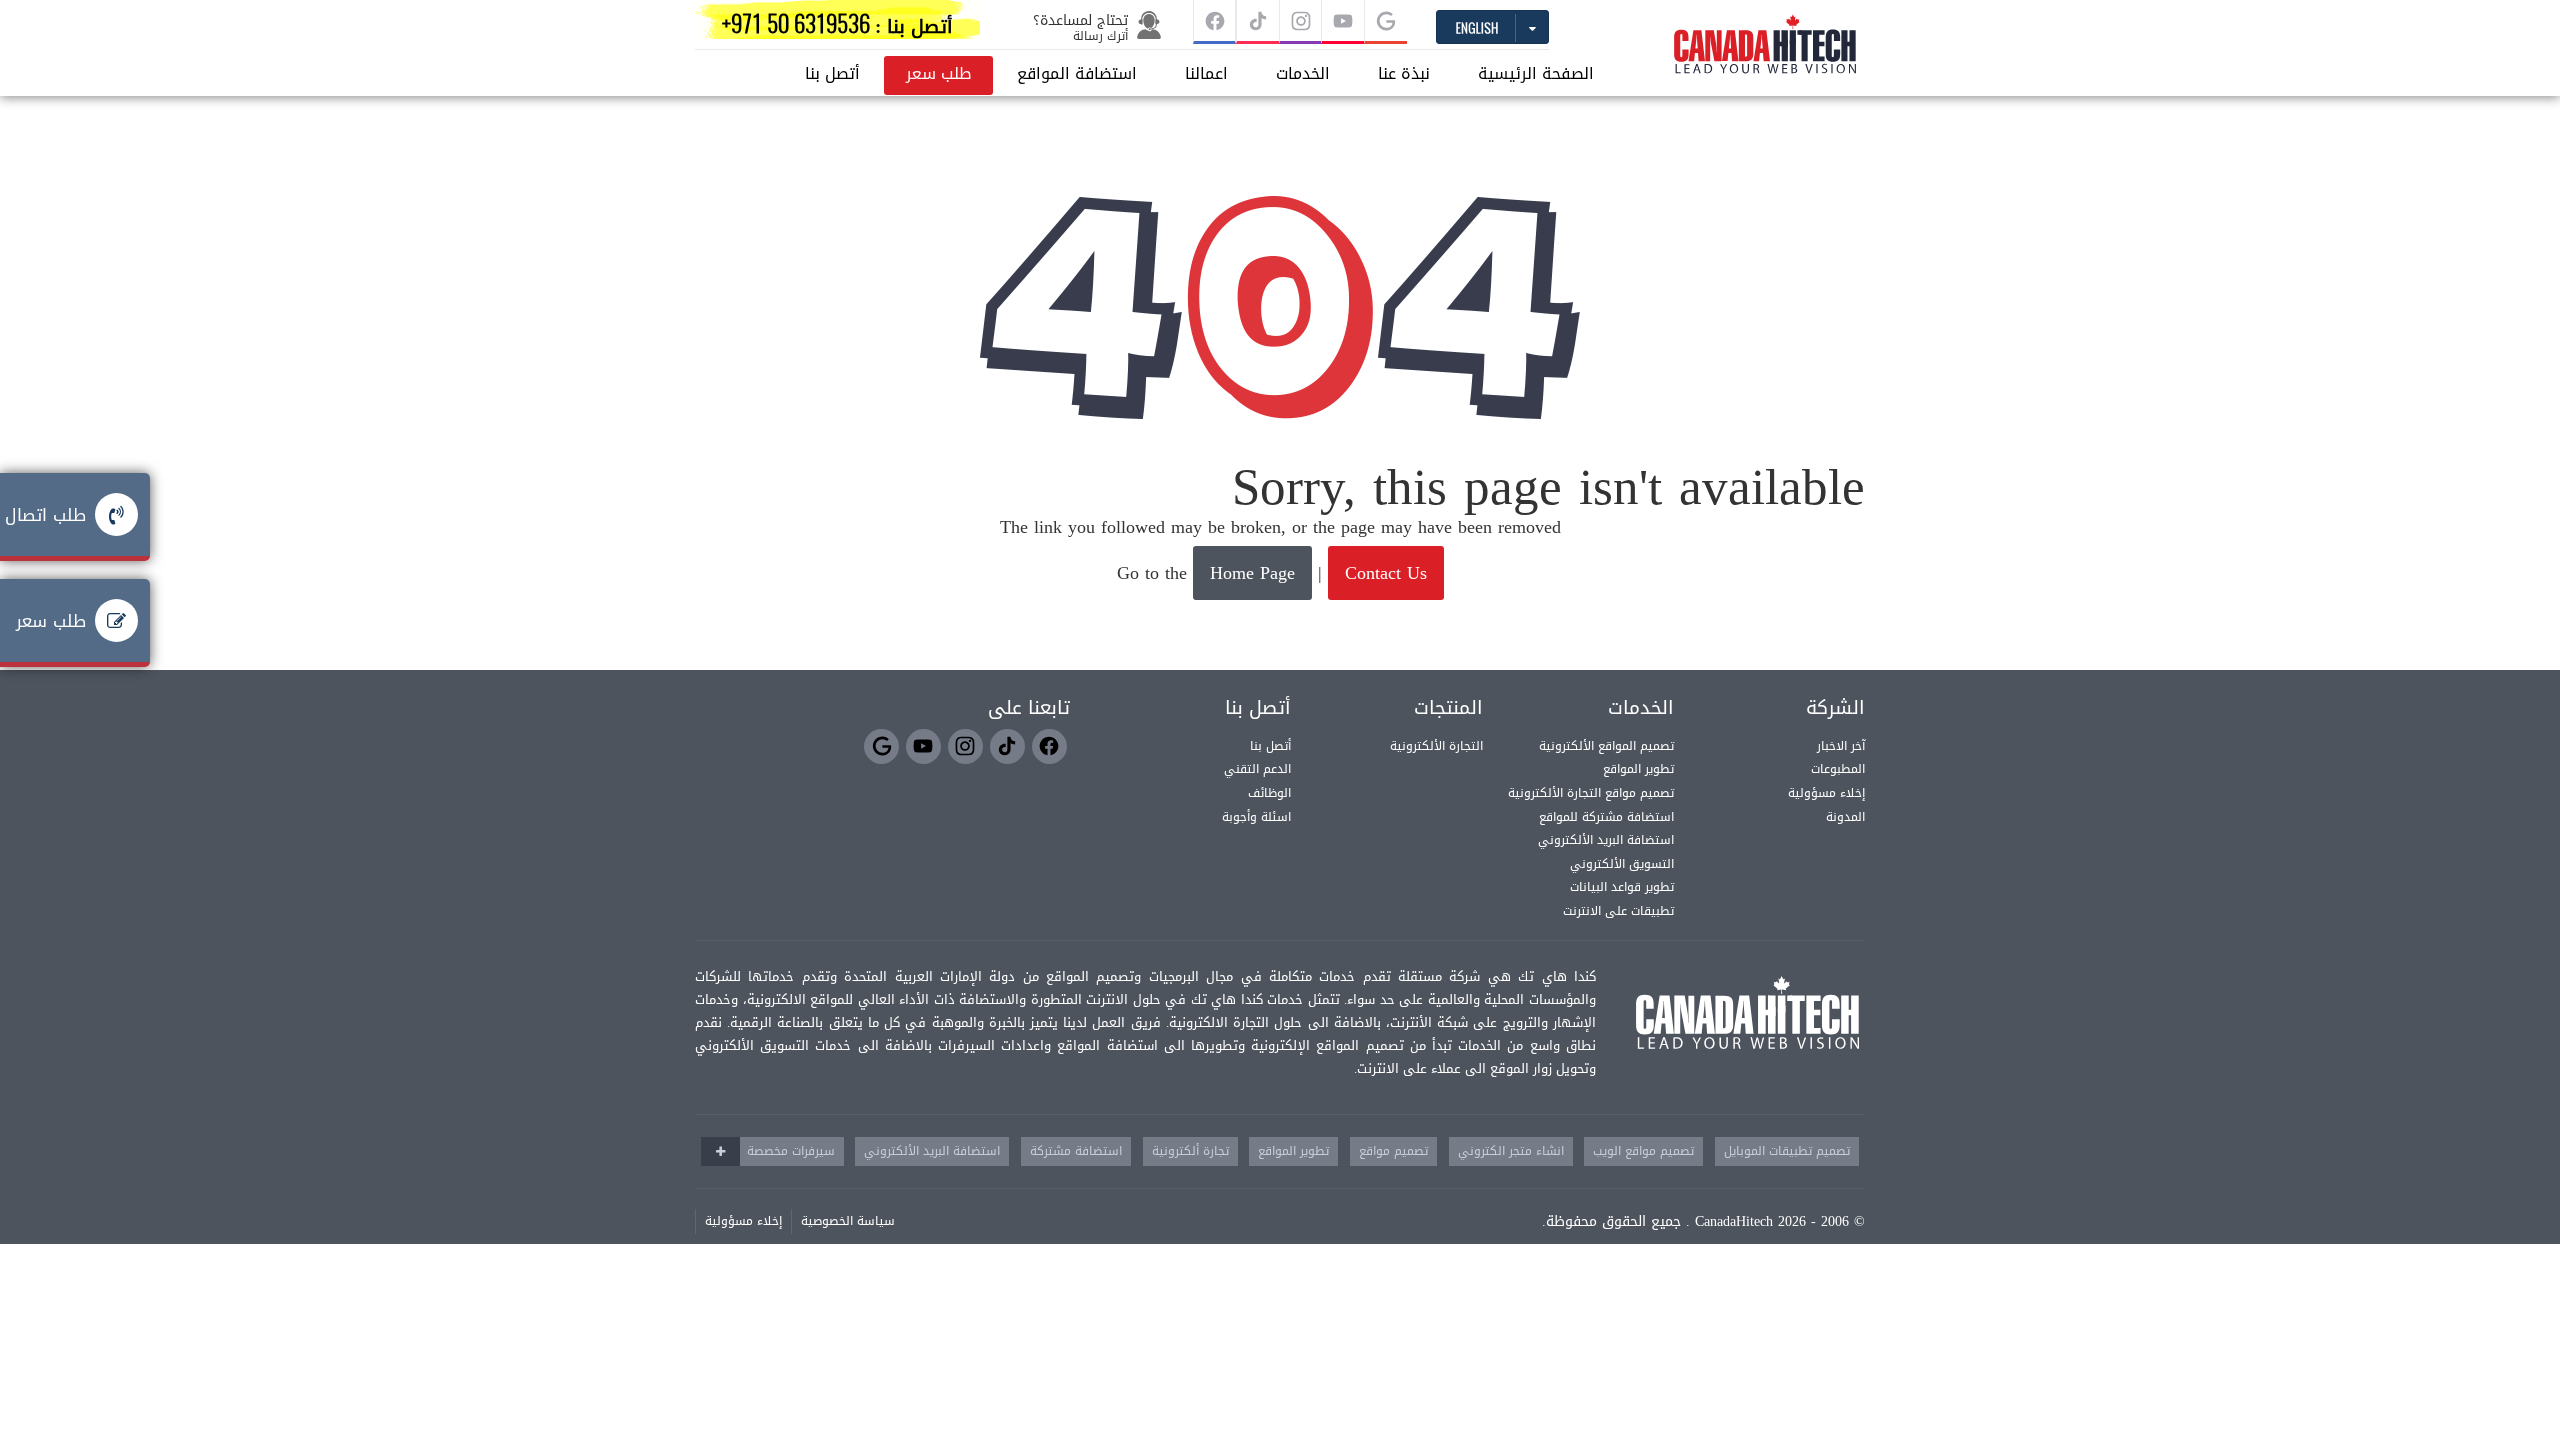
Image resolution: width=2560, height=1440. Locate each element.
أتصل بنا (832, 73)
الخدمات (1303, 73)
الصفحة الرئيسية (1536, 73)
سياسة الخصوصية (848, 1221)
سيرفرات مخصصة (791, 1151)
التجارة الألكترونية (1436, 746)
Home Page (1252, 573)
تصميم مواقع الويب (1643, 1151)
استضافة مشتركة (1076, 1151)
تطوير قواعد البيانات (1622, 887)
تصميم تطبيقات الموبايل (1787, 1151)
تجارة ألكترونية (1190, 1151)
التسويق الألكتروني (1622, 864)
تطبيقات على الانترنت (1618, 911)
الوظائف (1269, 793)
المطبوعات (1838, 769)
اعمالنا (1206, 73)
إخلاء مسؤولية (1826, 793)
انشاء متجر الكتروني (1511, 1151)
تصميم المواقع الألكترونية (1606, 746)
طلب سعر (938, 73)
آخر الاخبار (1841, 746)
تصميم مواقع (1393, 1151)
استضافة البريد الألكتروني (1606, 840)
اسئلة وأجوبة (1256, 817)
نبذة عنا (1404, 73)
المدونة (1845, 817)
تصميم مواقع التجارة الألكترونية (1591, 793)
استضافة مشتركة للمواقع (1606, 817)
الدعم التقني (1257, 769)
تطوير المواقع (1638, 769)
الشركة (1835, 708)
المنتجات (1448, 708)
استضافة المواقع (1077, 73)
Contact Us (1386, 573)
